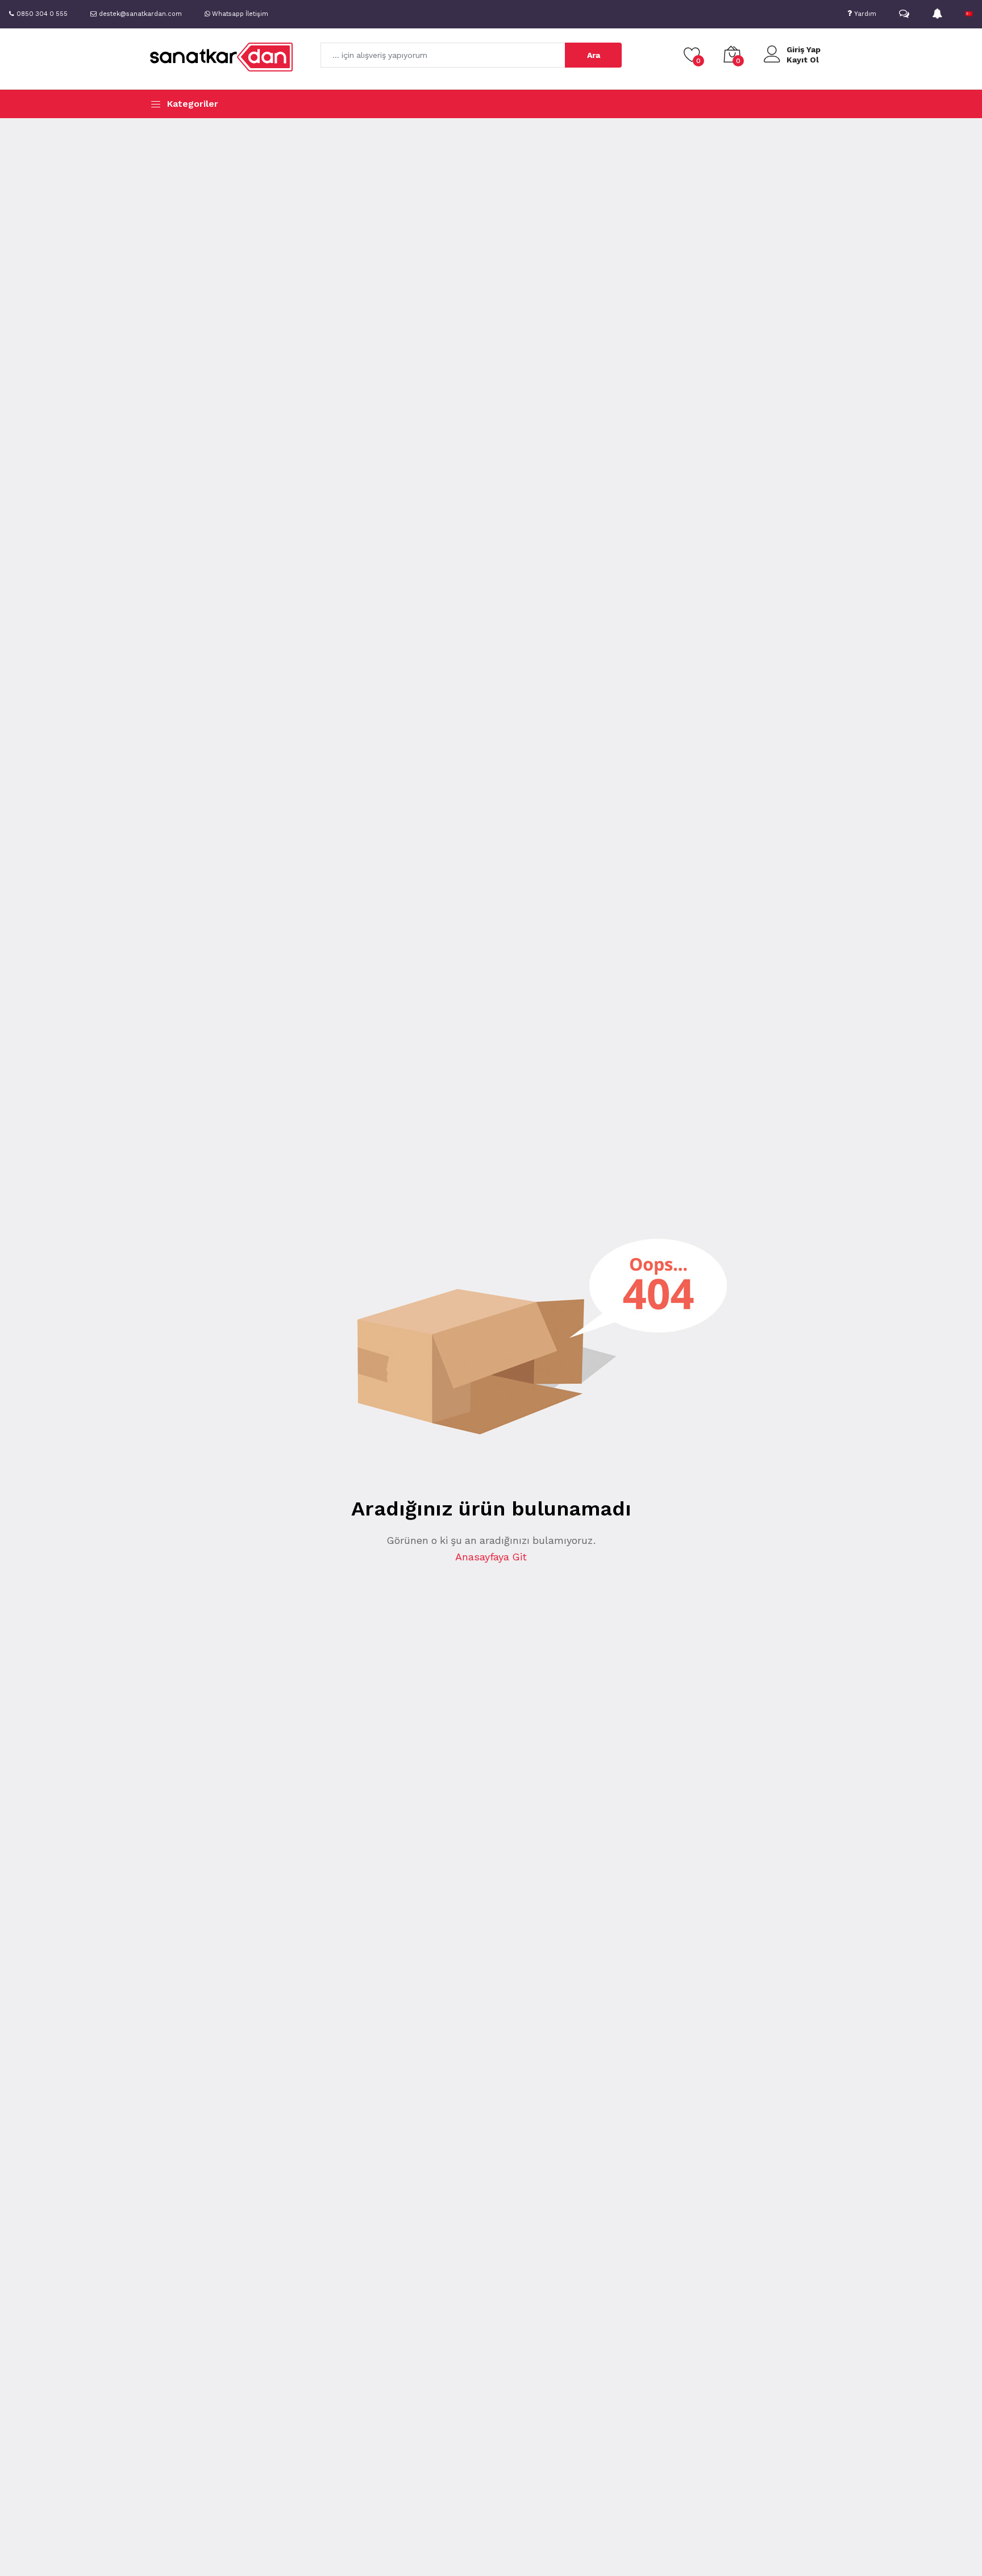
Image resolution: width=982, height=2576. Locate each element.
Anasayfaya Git (491, 1557)
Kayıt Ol (803, 60)
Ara (594, 55)
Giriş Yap (804, 49)
